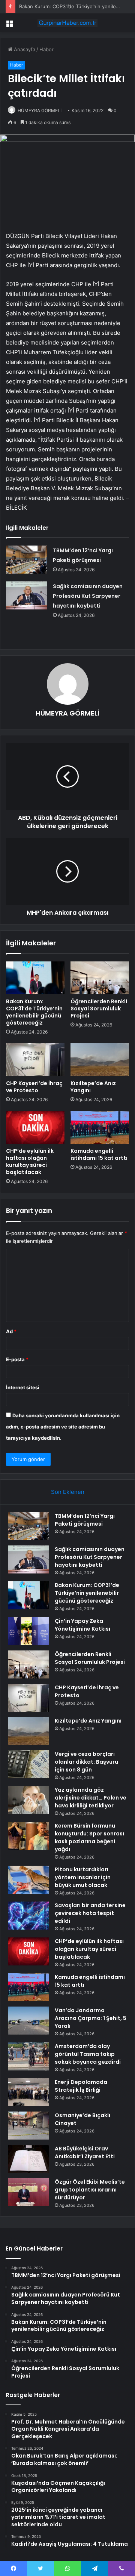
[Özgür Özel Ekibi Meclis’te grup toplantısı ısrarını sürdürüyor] (28, 2192)
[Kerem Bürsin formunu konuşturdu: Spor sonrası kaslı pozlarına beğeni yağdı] (28, 1836)
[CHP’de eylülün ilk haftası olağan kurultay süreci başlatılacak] (35, 1127)
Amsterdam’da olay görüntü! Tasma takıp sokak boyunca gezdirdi (88, 2054)
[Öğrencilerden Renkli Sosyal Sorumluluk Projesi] (100, 978)
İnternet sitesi (23, 1387)
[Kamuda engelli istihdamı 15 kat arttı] (100, 1127)
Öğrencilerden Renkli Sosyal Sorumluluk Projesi (99, 1009)
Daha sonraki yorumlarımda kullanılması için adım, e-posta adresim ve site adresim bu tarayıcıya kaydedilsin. (63, 1427)
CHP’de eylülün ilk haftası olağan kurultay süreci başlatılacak (30, 1162)
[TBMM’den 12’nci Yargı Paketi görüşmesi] (27, 560)
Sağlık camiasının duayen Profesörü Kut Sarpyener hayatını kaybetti (88, 596)
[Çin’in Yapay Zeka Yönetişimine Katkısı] (28, 1631)
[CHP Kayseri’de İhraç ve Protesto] (35, 1060)
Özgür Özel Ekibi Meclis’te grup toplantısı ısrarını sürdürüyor (90, 2190)
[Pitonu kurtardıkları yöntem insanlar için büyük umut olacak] (28, 1880)
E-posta (17, 1359)
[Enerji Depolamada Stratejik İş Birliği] (28, 2092)
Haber (46, 49)
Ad (11, 1331)
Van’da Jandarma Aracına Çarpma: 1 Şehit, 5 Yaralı (91, 2018)
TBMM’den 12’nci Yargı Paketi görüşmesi (85, 1520)
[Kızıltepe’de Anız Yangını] (100, 1060)
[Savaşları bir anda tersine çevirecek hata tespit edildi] (28, 1916)
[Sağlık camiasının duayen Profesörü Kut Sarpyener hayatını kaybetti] (27, 595)
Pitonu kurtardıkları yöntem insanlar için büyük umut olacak (83, 1877)
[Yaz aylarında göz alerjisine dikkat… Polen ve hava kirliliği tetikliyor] (28, 1800)
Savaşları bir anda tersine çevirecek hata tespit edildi (90, 1913)
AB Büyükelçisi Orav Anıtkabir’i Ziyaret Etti (85, 2152)
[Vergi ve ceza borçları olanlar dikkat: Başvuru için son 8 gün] (28, 1764)
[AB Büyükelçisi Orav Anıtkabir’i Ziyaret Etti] (28, 2159)
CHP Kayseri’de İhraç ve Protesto (34, 1087)
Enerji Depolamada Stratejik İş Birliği (81, 2086)
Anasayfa (24, 49)
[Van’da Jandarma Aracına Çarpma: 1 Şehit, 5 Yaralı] (28, 2021)
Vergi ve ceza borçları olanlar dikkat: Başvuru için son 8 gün (86, 1762)
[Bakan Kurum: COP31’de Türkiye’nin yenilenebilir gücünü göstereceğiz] (35, 978)
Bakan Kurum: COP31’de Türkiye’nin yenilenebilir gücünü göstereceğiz (34, 1012)
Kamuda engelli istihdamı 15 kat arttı (99, 1154)
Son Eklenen (68, 1492)
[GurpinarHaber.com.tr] (67, 23)
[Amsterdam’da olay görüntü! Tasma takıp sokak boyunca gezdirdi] (28, 2056)
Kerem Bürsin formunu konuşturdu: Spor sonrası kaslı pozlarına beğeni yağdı (89, 1837)
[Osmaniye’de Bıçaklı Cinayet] (28, 2126)
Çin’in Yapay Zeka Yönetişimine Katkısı (82, 1625)
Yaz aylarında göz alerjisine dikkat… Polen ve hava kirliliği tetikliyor (91, 1798)
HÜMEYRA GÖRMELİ (40, 110)
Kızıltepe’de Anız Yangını (93, 1087)
